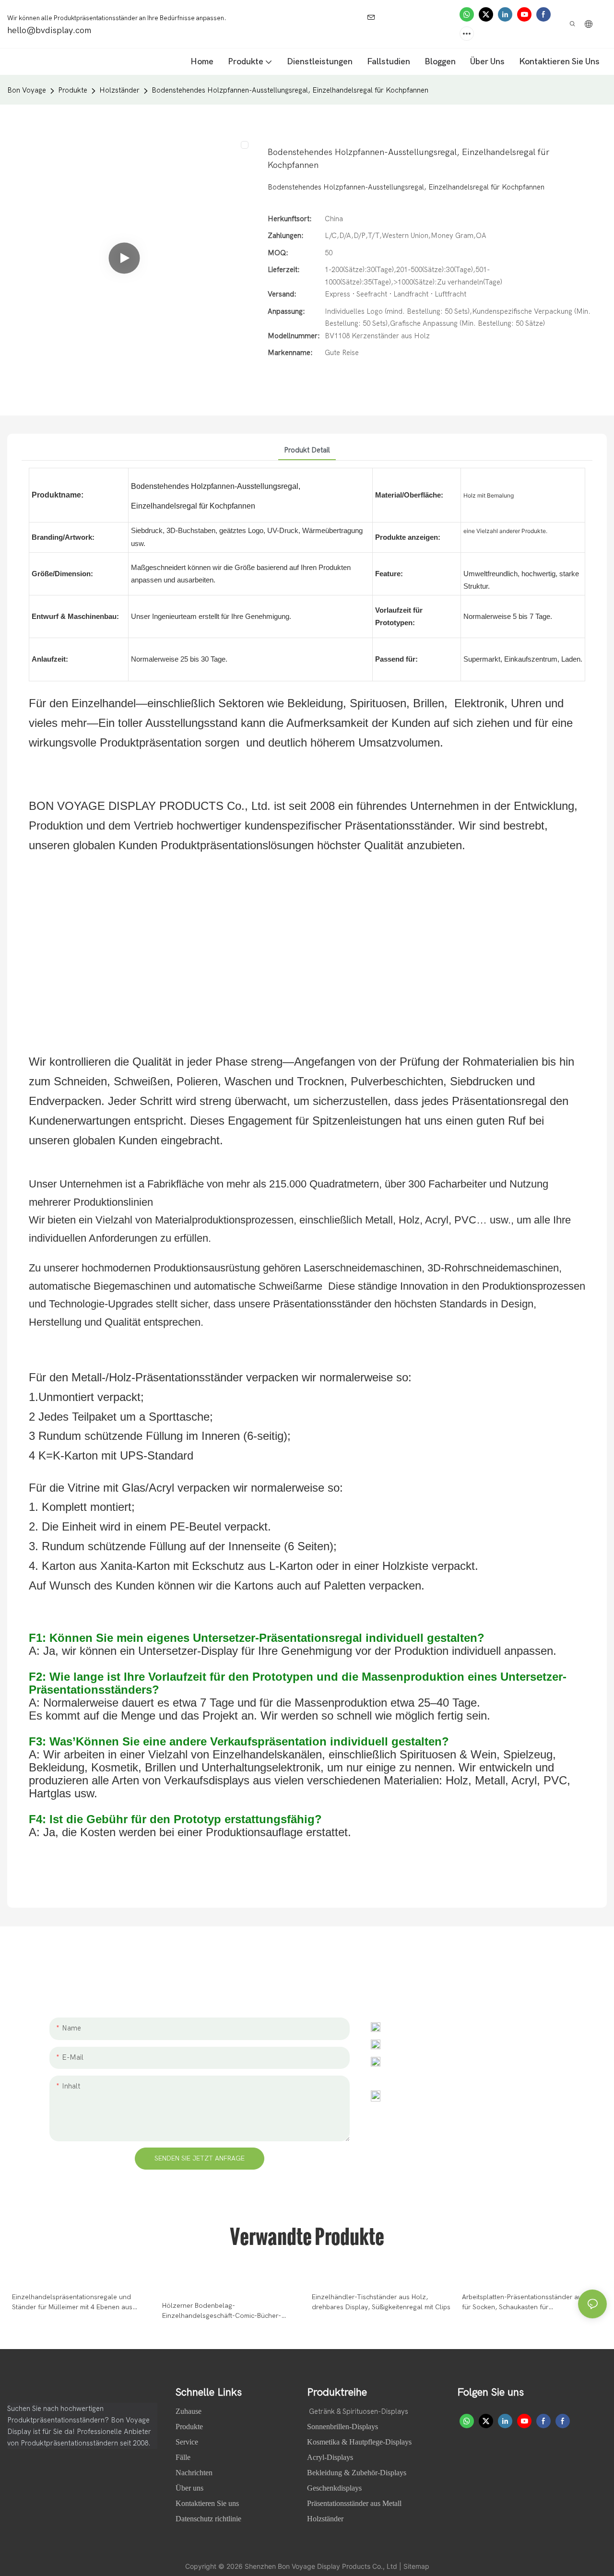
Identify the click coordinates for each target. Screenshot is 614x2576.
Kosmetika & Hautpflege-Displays (359, 2442)
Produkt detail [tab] (307, 450)
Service (187, 2442)
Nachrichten (195, 2473)
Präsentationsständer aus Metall (354, 2503)
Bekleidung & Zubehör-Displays (357, 2473)
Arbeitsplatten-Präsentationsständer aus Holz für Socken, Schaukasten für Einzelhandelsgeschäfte (532, 2303)
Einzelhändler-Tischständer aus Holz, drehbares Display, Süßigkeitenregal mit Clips (381, 2302)
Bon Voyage (27, 90)
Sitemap (416, 2566)
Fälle (184, 2457)
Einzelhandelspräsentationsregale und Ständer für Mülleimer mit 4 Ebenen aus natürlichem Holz (72, 2303)
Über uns (190, 2488)
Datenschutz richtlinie (208, 2519)
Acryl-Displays (330, 2457)
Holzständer (119, 90)
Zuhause (189, 2411)
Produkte (73, 90)
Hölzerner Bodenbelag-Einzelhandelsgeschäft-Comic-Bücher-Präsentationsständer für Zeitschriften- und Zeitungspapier (228, 2311)
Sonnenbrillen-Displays (342, 2427)
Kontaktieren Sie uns (207, 2503)
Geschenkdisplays (334, 2488)
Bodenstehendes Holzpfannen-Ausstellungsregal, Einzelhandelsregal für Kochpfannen (290, 90)
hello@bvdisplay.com (428, 2044)
